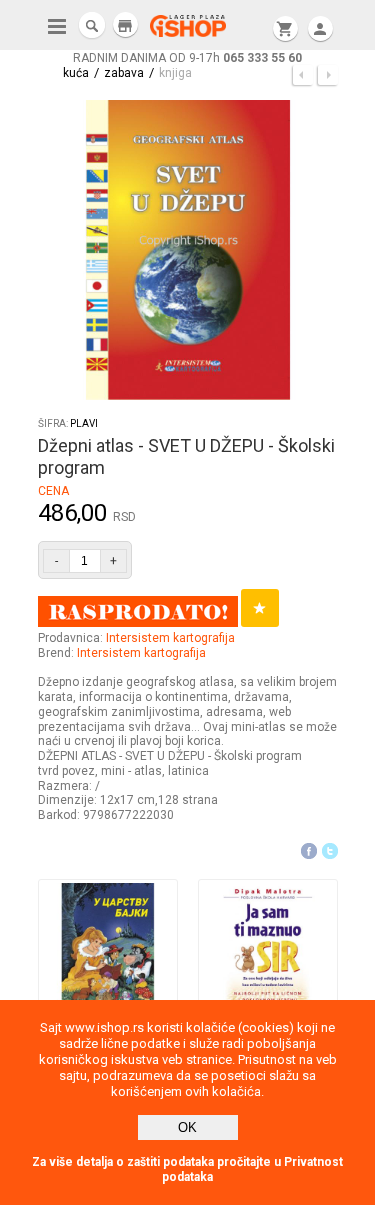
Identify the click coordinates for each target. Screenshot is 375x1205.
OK (187, 1127)
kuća (76, 73)
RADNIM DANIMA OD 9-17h (187, 58)
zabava (124, 73)
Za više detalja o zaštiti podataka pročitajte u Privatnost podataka (187, 1169)
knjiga (175, 73)
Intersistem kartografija (170, 638)
